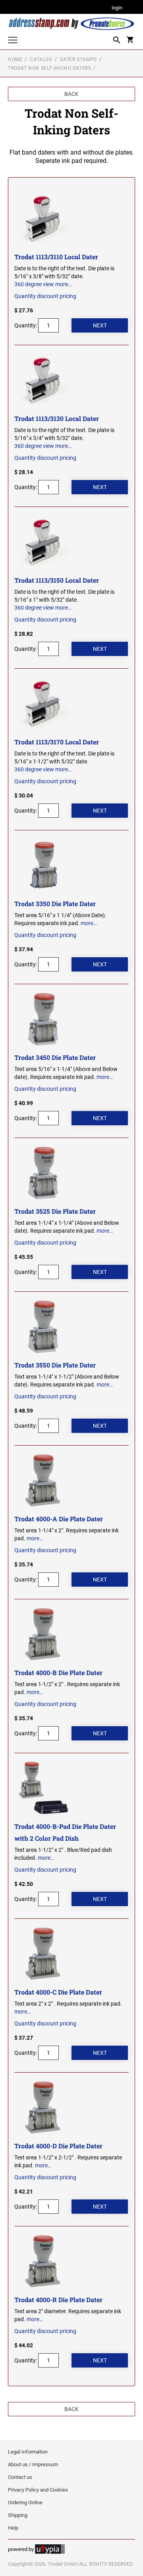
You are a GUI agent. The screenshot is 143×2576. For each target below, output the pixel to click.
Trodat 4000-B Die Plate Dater (58, 1672)
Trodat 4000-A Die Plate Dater (59, 1519)
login (117, 8)
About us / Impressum (33, 2464)
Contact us (20, 2477)
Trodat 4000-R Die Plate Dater (58, 2300)
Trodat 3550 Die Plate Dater (55, 1365)
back (71, 94)
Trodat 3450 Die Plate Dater (55, 1057)
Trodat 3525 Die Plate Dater (55, 1211)
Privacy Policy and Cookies (38, 2490)
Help (13, 2528)
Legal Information (28, 2452)
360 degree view (34, 284)
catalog (41, 59)
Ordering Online (25, 2502)
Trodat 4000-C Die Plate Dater (58, 1992)
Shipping (18, 2515)
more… (63, 284)
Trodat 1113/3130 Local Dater (57, 418)
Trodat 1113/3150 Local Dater (57, 580)
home (15, 59)
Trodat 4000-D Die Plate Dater (58, 2146)
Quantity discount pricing (45, 296)
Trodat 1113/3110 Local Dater (56, 257)
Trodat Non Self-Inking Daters (49, 68)
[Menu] (13, 41)
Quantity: (26, 325)
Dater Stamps (78, 59)
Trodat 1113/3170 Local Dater (57, 742)
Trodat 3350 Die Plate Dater (55, 904)
